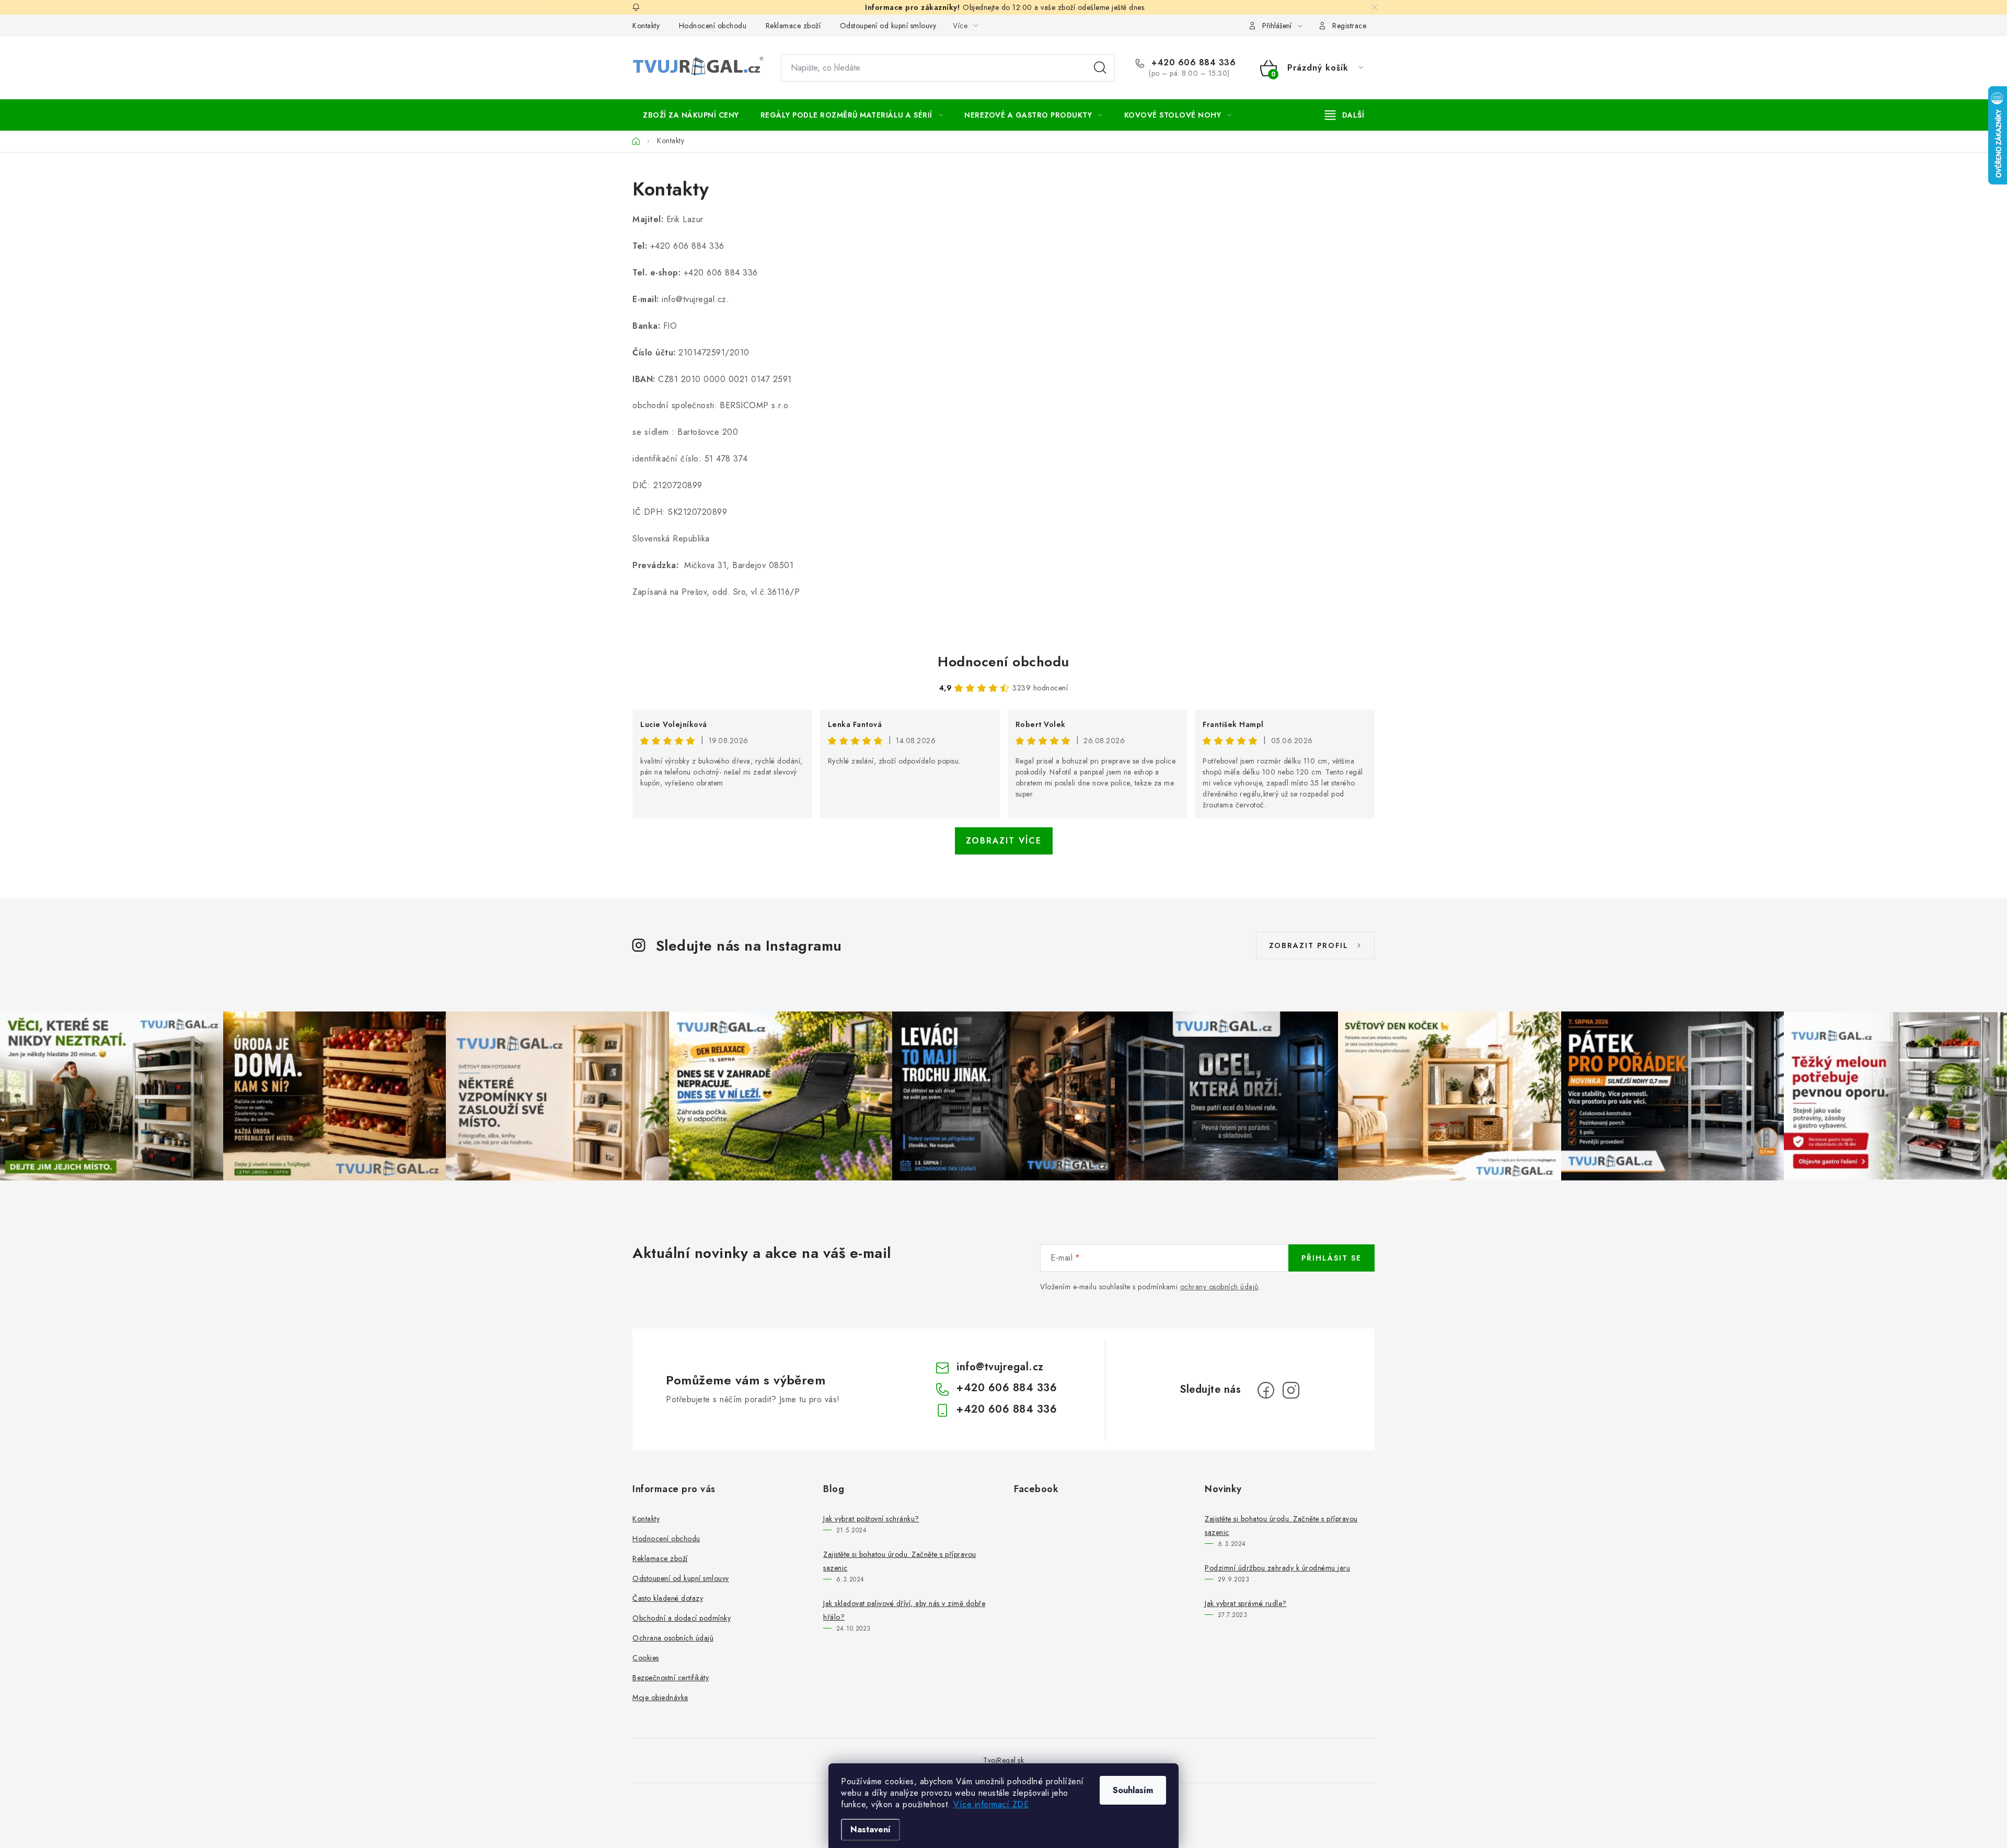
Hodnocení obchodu (713, 26)
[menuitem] (691, 115)
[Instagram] (1291, 1390)
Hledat (1100, 68)
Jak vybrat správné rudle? (1246, 1603)
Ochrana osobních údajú (673, 1638)
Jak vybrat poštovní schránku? (871, 1519)
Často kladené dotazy (668, 1598)
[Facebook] (1266, 1390)
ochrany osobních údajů (1219, 1287)
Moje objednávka (660, 1697)
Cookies (646, 1658)
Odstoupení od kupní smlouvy (888, 26)
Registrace (1349, 26)
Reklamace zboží (793, 26)
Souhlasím (1133, 1790)
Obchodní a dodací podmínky (682, 1618)
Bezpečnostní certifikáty (671, 1678)
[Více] (1345, 115)
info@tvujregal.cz (1000, 1367)
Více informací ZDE (991, 1804)
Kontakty (646, 26)
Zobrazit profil (1309, 945)
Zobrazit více (1004, 841)
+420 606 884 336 (1192, 63)
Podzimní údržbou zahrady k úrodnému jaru (1277, 1568)
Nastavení (870, 1829)
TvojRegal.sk (1004, 1760)
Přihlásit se (1331, 1258)
